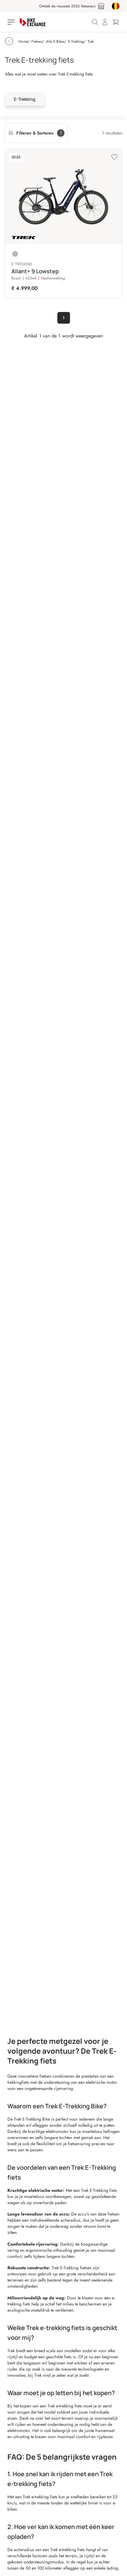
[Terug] (9, 41)
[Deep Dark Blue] (15, 254)
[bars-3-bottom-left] (12, 22)
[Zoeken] (95, 22)
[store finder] (101, 6)
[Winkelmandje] (116, 22)
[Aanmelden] (105, 22)
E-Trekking (25, 99)
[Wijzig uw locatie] (116, 6)
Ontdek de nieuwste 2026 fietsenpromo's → (66, 6)
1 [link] (64, 318)
